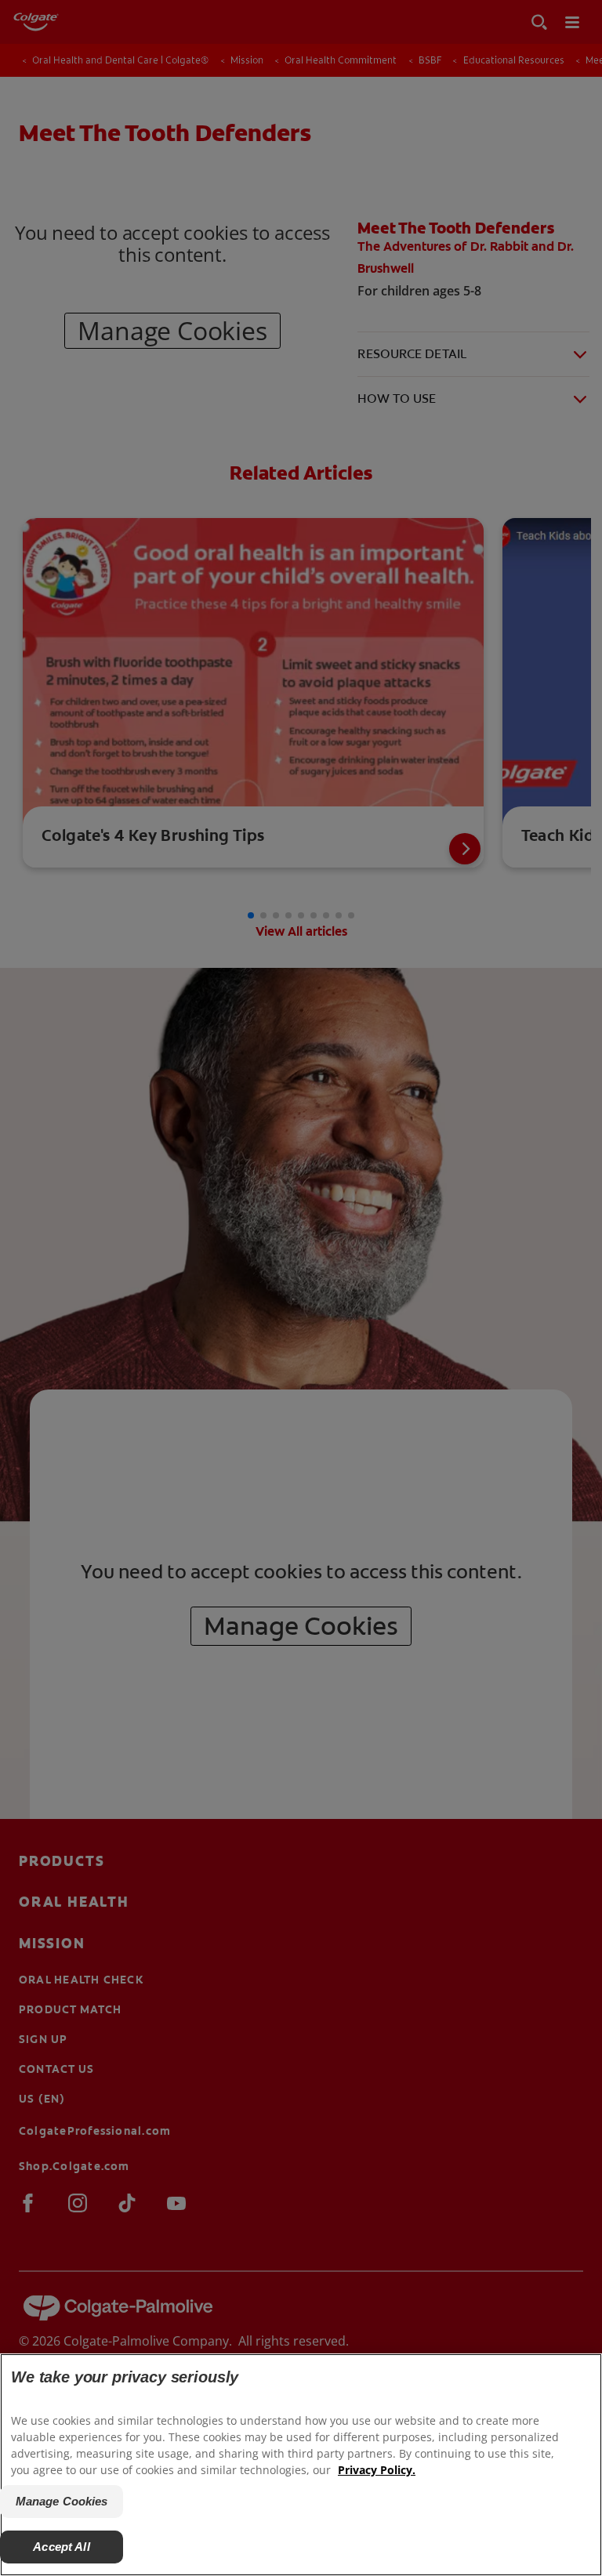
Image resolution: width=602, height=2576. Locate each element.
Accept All (62, 2547)
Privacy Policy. (377, 2470)
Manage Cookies (62, 2501)
